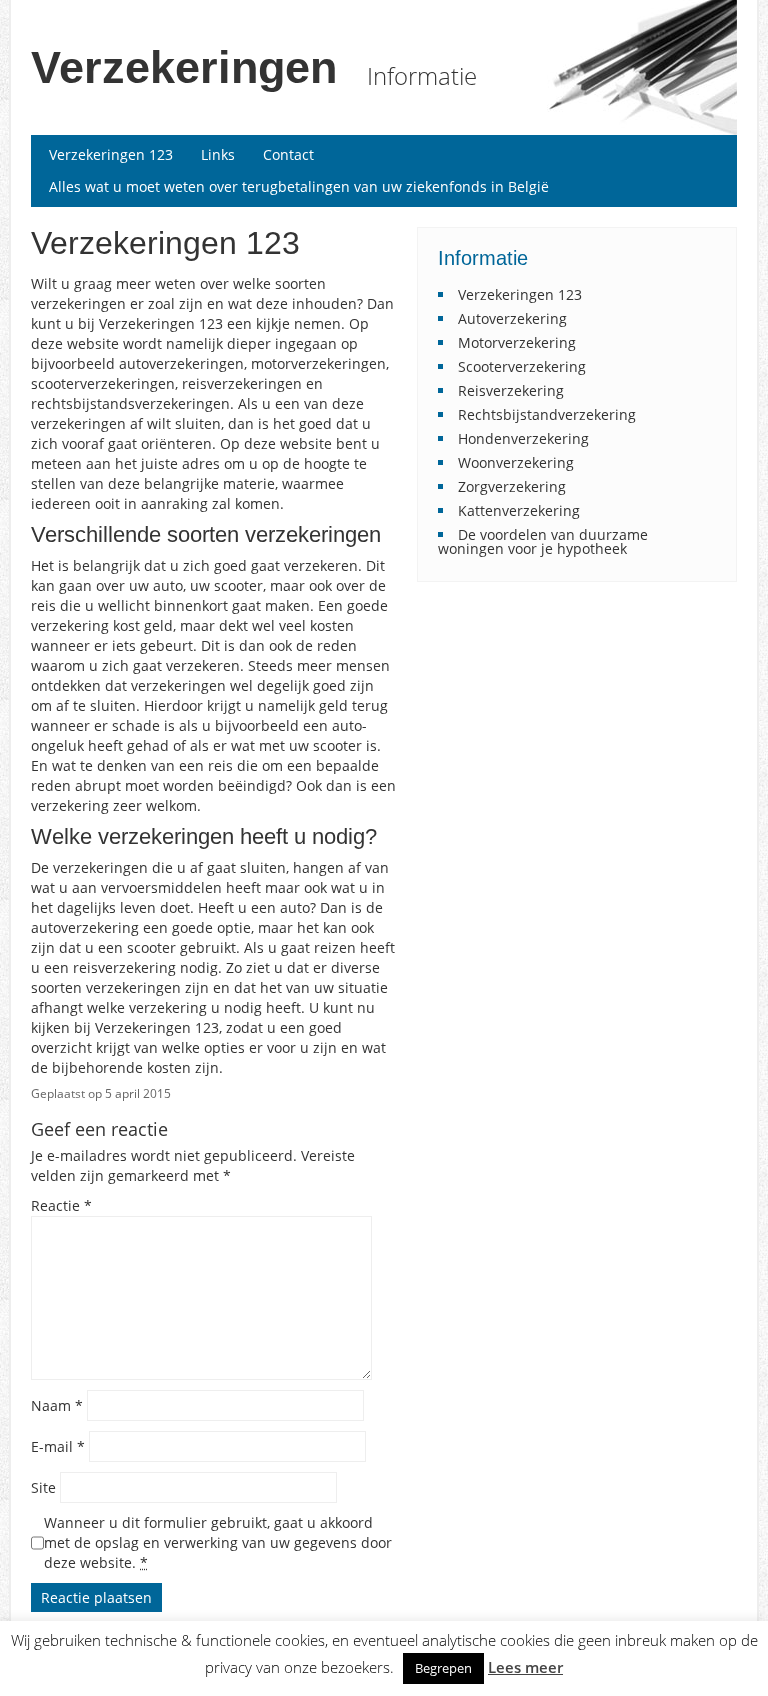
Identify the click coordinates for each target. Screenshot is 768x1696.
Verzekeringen (184, 67)
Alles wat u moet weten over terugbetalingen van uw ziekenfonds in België (299, 186)
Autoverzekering (512, 318)
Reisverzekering (511, 390)
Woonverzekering (516, 462)
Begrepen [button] (443, 1668)
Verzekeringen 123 (111, 154)
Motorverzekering (517, 342)
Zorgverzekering (512, 486)
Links (218, 154)
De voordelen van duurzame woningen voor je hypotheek (543, 541)
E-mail (58, 1446)
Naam (57, 1405)
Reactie (61, 1205)
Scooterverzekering (522, 366)
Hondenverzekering (523, 438)
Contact (288, 154)
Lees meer (525, 1667)
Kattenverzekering (519, 510)
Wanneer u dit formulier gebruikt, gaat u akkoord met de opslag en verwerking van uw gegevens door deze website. (218, 1542)
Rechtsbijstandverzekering (547, 414)
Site (43, 1487)
